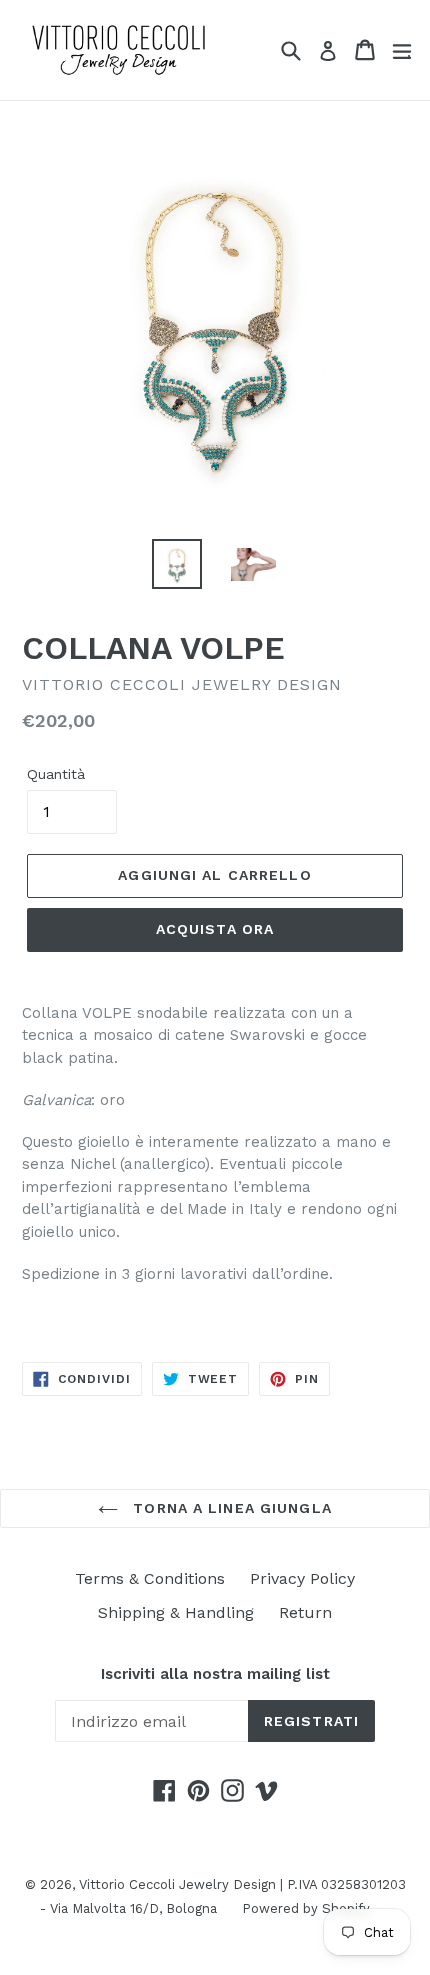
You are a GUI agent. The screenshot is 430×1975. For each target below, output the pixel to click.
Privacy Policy (302, 1578)
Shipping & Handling (176, 1612)
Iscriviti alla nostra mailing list (215, 1674)
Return (305, 1612)
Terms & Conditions (150, 1578)
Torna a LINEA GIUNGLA (230, 1508)
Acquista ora (215, 929)
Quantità (56, 774)
